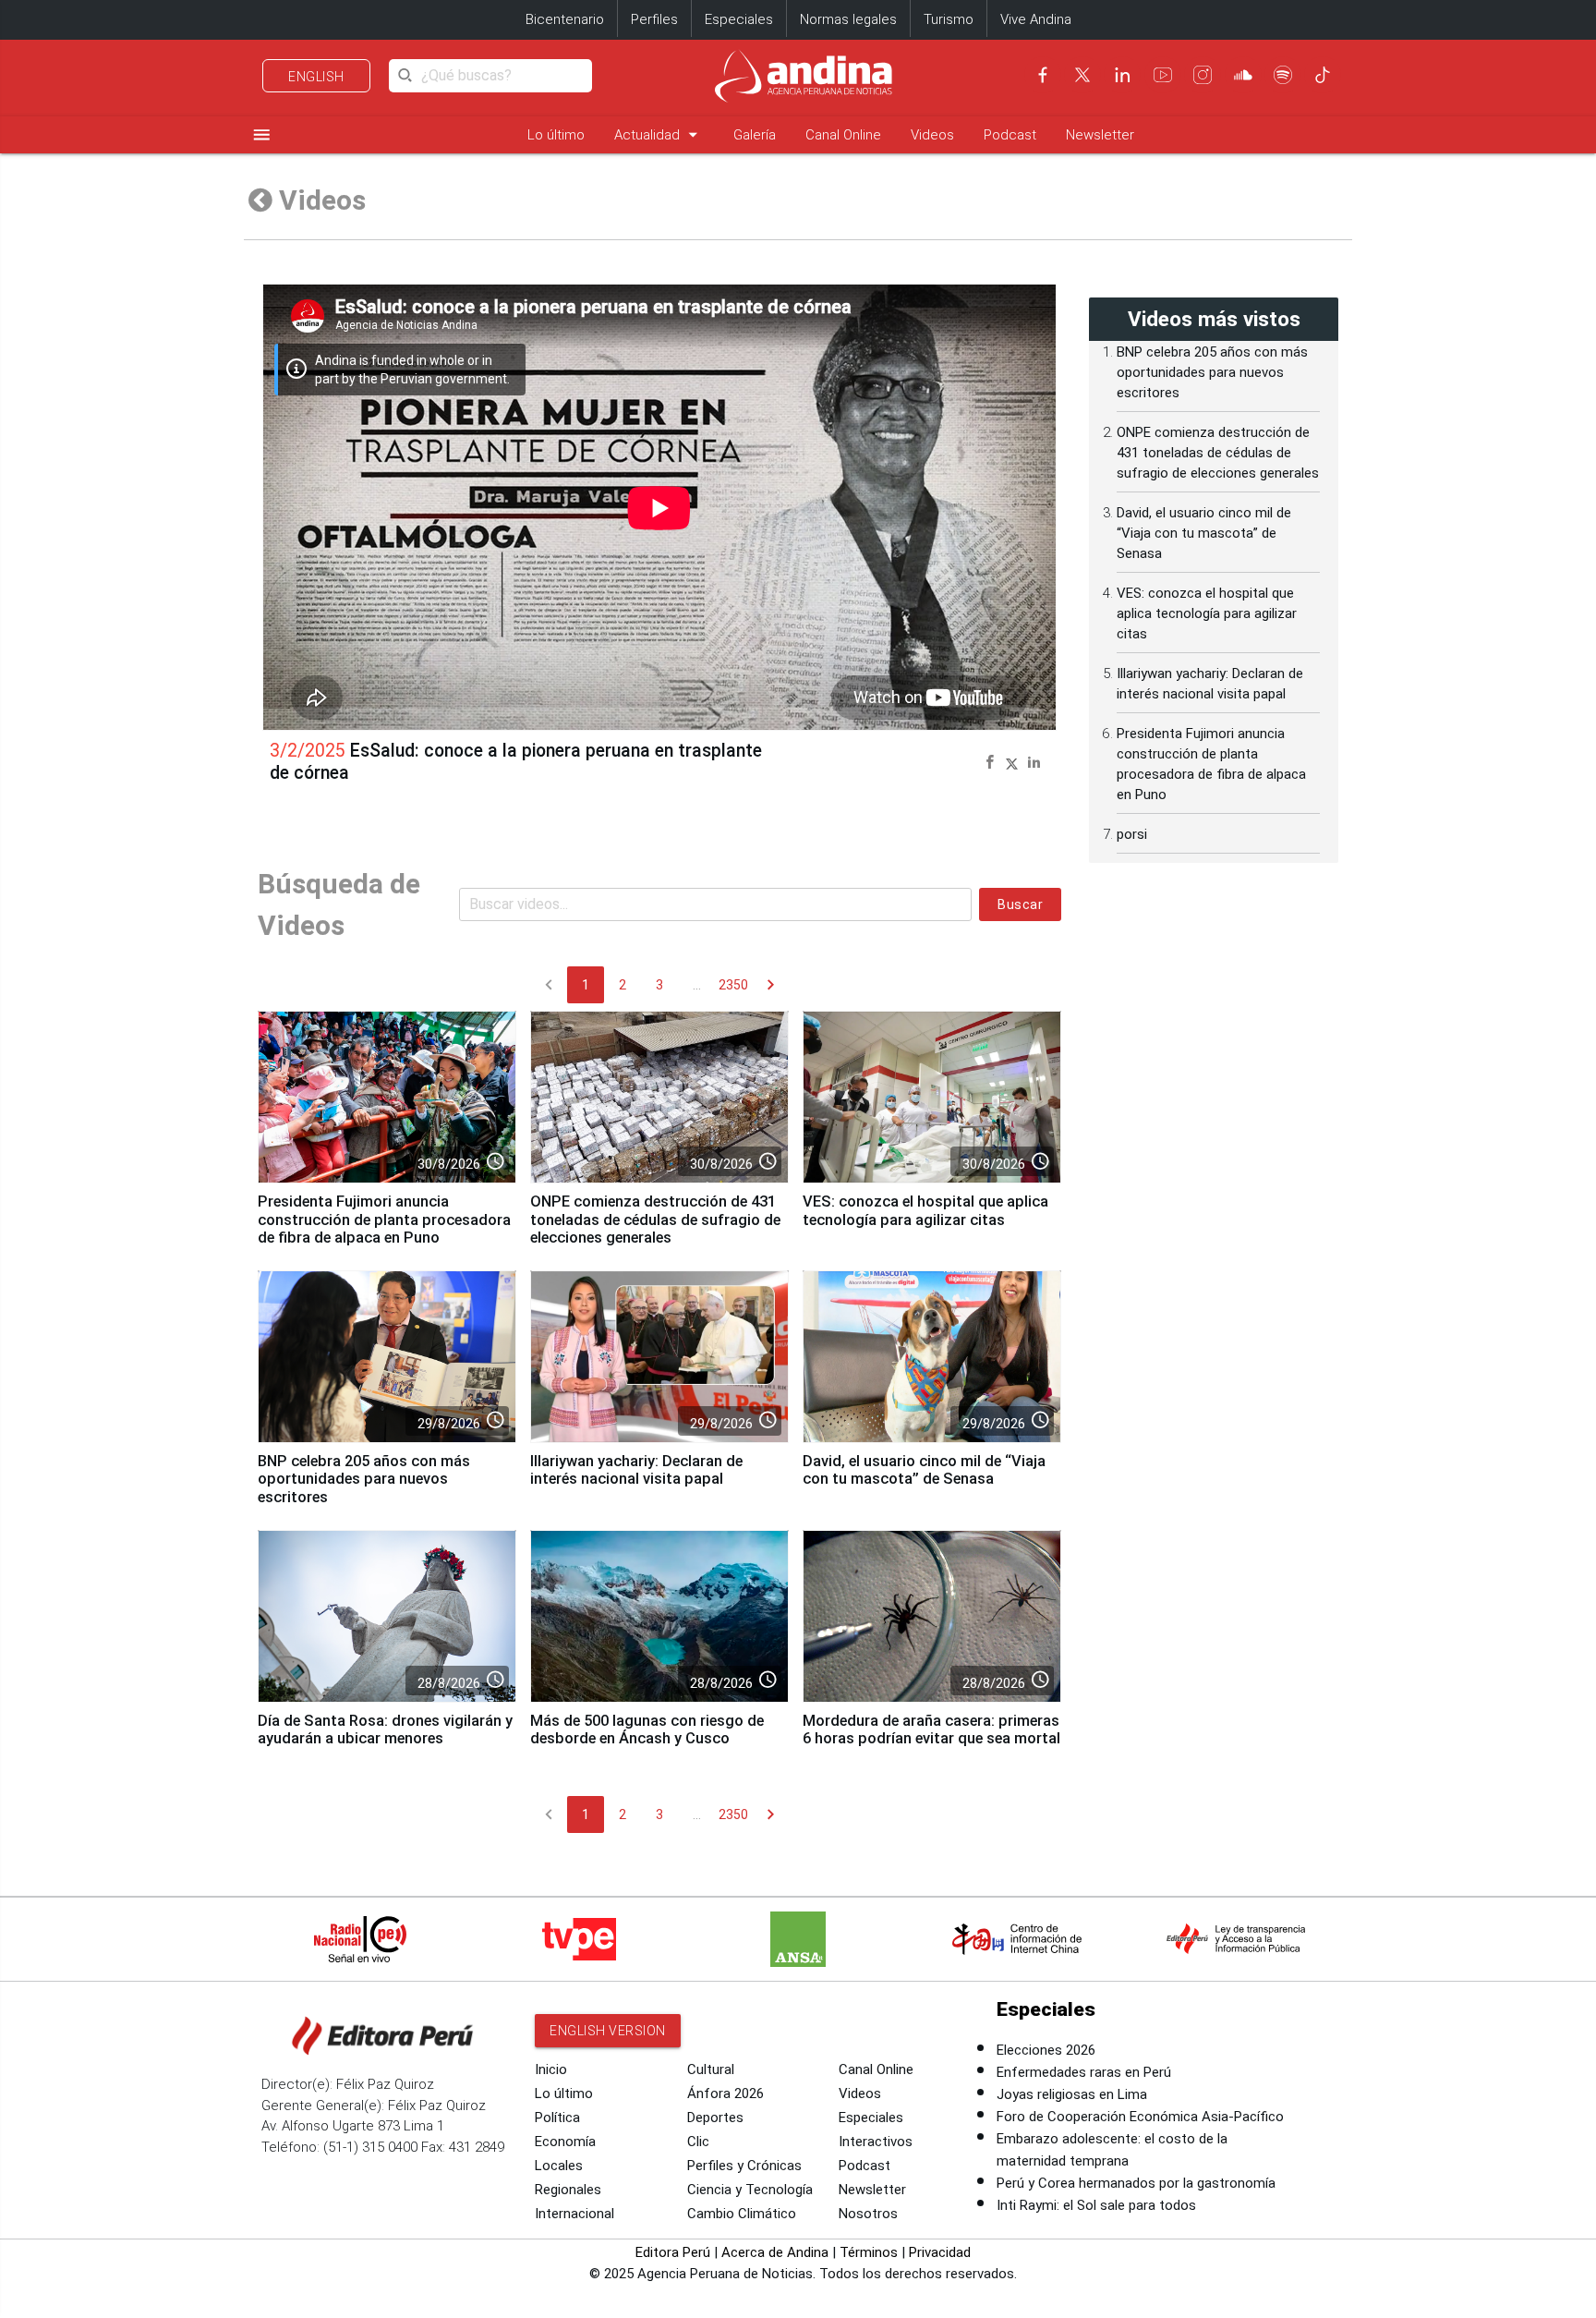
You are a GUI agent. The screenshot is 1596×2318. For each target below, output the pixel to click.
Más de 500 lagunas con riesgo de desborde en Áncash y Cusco (647, 1730)
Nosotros (868, 2214)
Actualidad (659, 134)
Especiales (739, 19)
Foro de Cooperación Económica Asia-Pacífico (1140, 2117)
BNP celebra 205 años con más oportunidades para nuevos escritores (364, 1480)
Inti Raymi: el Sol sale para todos (1096, 2205)
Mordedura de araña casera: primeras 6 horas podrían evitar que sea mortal (931, 1730)
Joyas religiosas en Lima (1072, 2094)
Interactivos (876, 2142)
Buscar (1020, 904)
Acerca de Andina (775, 2252)
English (316, 77)
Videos (932, 135)
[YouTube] (1163, 75)
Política (557, 2118)
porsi (1132, 834)
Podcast (1010, 135)
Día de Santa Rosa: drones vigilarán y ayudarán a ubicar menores (385, 1730)
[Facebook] (1043, 75)
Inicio (551, 2069)
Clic (698, 2142)
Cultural (711, 2069)
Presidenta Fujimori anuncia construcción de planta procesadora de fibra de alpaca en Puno (384, 1220)
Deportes (715, 2118)
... (697, 985)
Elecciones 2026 (1046, 2050)
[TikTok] (1323, 75)
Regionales (568, 2190)
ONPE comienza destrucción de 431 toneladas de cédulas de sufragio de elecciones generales (655, 1220)
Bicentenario (565, 19)
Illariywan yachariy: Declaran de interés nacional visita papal (636, 1470)
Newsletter (1100, 135)
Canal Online (843, 135)
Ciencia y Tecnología (750, 2190)
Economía (565, 2142)
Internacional (574, 2214)
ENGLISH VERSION (608, 2031)
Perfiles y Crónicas (744, 2166)
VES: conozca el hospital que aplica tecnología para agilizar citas (925, 1211)
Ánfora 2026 (725, 2093)
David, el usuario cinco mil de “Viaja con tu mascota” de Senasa (924, 1470)
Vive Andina (1036, 19)
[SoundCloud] (1243, 75)
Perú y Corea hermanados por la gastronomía (1136, 2183)
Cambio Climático (742, 2214)
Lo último (556, 135)
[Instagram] (1203, 75)
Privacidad (940, 2252)
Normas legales (848, 19)
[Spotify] (1283, 75)
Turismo (949, 19)
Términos (869, 2252)
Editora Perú (673, 2252)
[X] (1082, 75)
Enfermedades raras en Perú (1084, 2072)
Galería (755, 135)
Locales (559, 2166)
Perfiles (654, 19)
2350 (733, 985)
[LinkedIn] (1122, 75)
